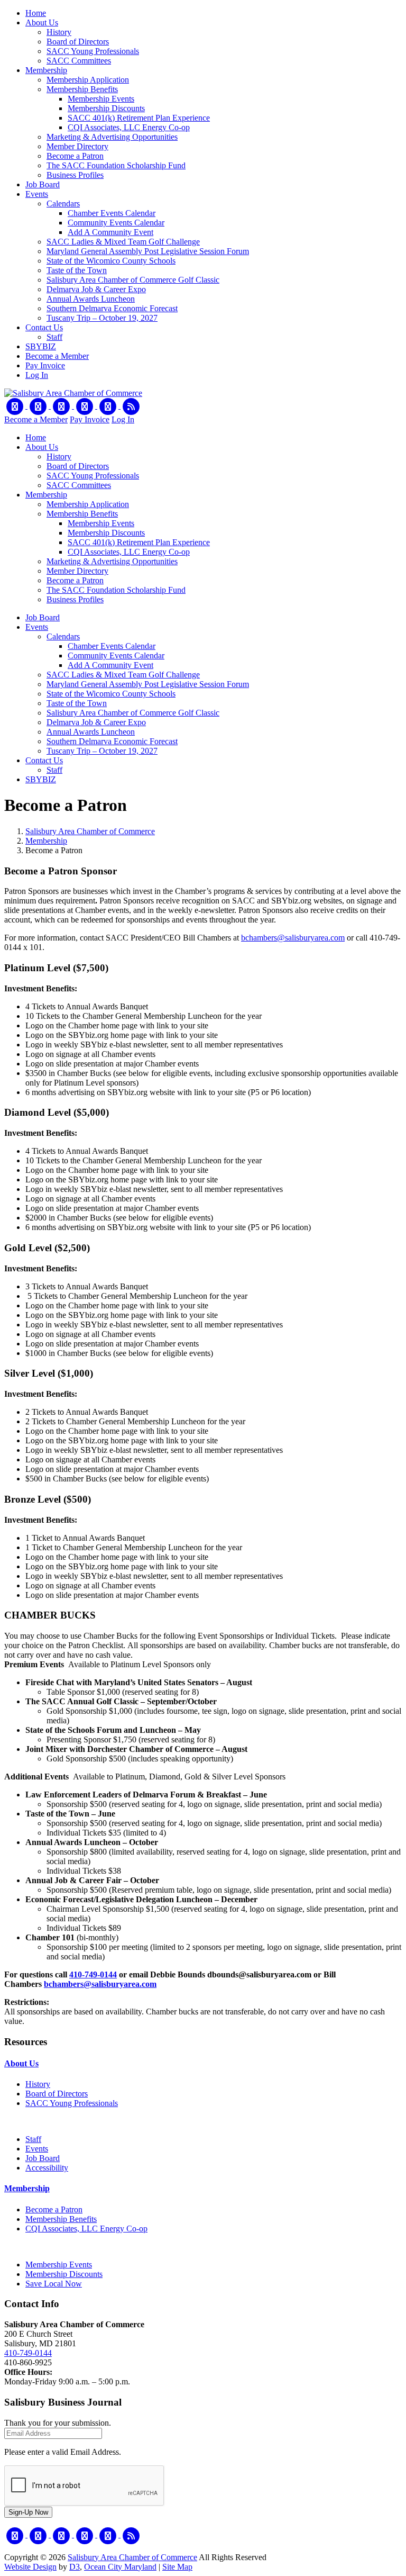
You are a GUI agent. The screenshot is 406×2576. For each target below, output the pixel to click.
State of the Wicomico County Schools (111, 261)
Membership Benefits (82, 89)
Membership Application (88, 80)
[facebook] (16, 406)
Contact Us (44, 327)
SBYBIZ (41, 346)
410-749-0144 (93, 1974)
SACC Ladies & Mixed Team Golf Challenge (123, 242)
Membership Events (101, 99)
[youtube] (86, 406)
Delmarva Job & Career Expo (96, 289)
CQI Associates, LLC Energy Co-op (129, 127)
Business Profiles (75, 175)
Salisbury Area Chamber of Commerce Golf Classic (133, 280)
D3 (75, 2567)
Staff (54, 337)
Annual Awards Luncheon (91, 299)
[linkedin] (62, 406)
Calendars (63, 204)
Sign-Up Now (28, 2512)
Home (36, 13)
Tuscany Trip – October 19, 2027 (102, 318)
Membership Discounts (106, 108)
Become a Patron (75, 156)
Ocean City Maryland (120, 2567)
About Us (42, 22)
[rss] (131, 406)
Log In (37, 375)
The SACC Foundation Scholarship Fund (116, 165)
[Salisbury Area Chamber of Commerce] (73, 393)
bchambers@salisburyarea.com (293, 938)
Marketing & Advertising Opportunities (112, 137)
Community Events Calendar (116, 223)
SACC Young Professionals (93, 51)
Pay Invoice (45, 365)
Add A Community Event (110, 232)
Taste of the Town (77, 270)
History (59, 32)
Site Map (177, 2567)
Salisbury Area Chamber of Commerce (90, 831)
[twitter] (39, 406)
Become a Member (57, 356)
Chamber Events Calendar (112, 213)
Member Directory (77, 146)
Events (37, 194)
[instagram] (109, 406)
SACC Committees (79, 61)
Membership (46, 70)
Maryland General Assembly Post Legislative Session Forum (148, 251)
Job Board (43, 184)
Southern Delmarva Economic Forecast (112, 308)
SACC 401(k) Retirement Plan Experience (139, 118)
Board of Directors (78, 42)
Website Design (30, 2567)
